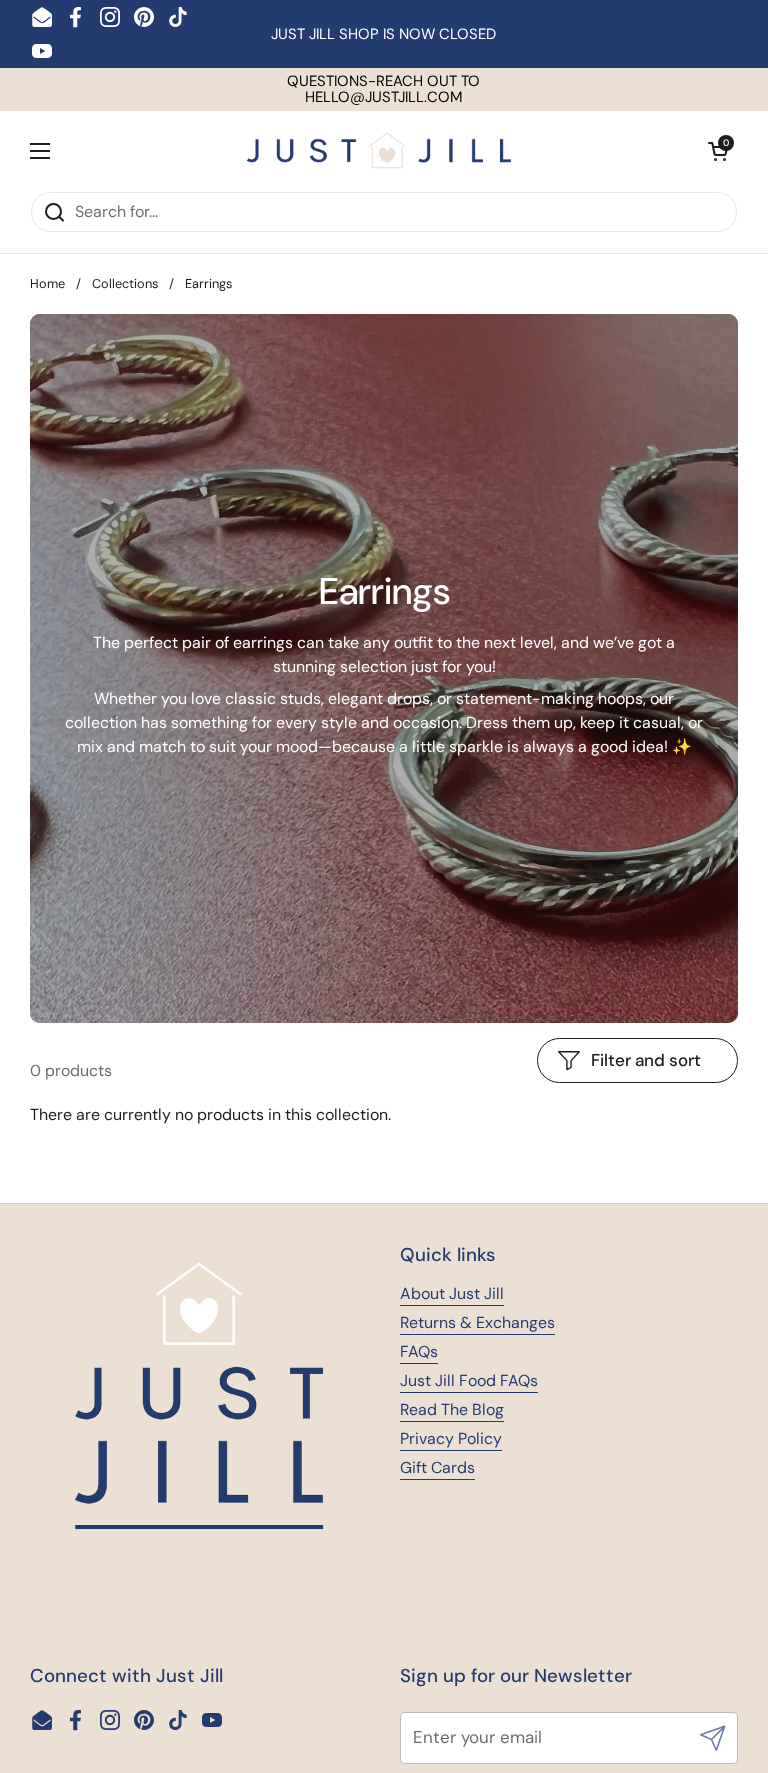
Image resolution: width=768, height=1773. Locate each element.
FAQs (419, 1351)
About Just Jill (452, 1293)
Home (47, 283)
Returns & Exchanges (477, 1322)
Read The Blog (452, 1409)
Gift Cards (437, 1467)
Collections (125, 283)
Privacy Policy (451, 1438)
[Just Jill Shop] (379, 150)
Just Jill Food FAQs (469, 1380)
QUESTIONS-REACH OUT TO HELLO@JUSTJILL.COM (383, 89)
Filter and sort (646, 1060)
